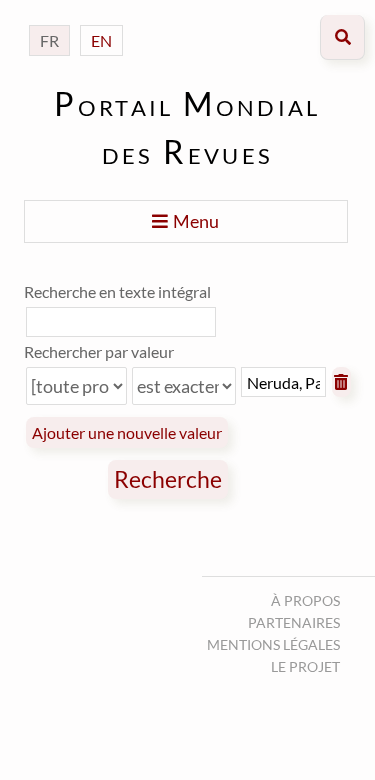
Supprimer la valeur (341, 382)
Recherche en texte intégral (117, 291)
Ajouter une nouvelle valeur (127, 432)
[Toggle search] (342, 37)
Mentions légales (273, 644)
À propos (305, 600)
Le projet (305, 666)
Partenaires (294, 622)
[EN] (101, 20)
